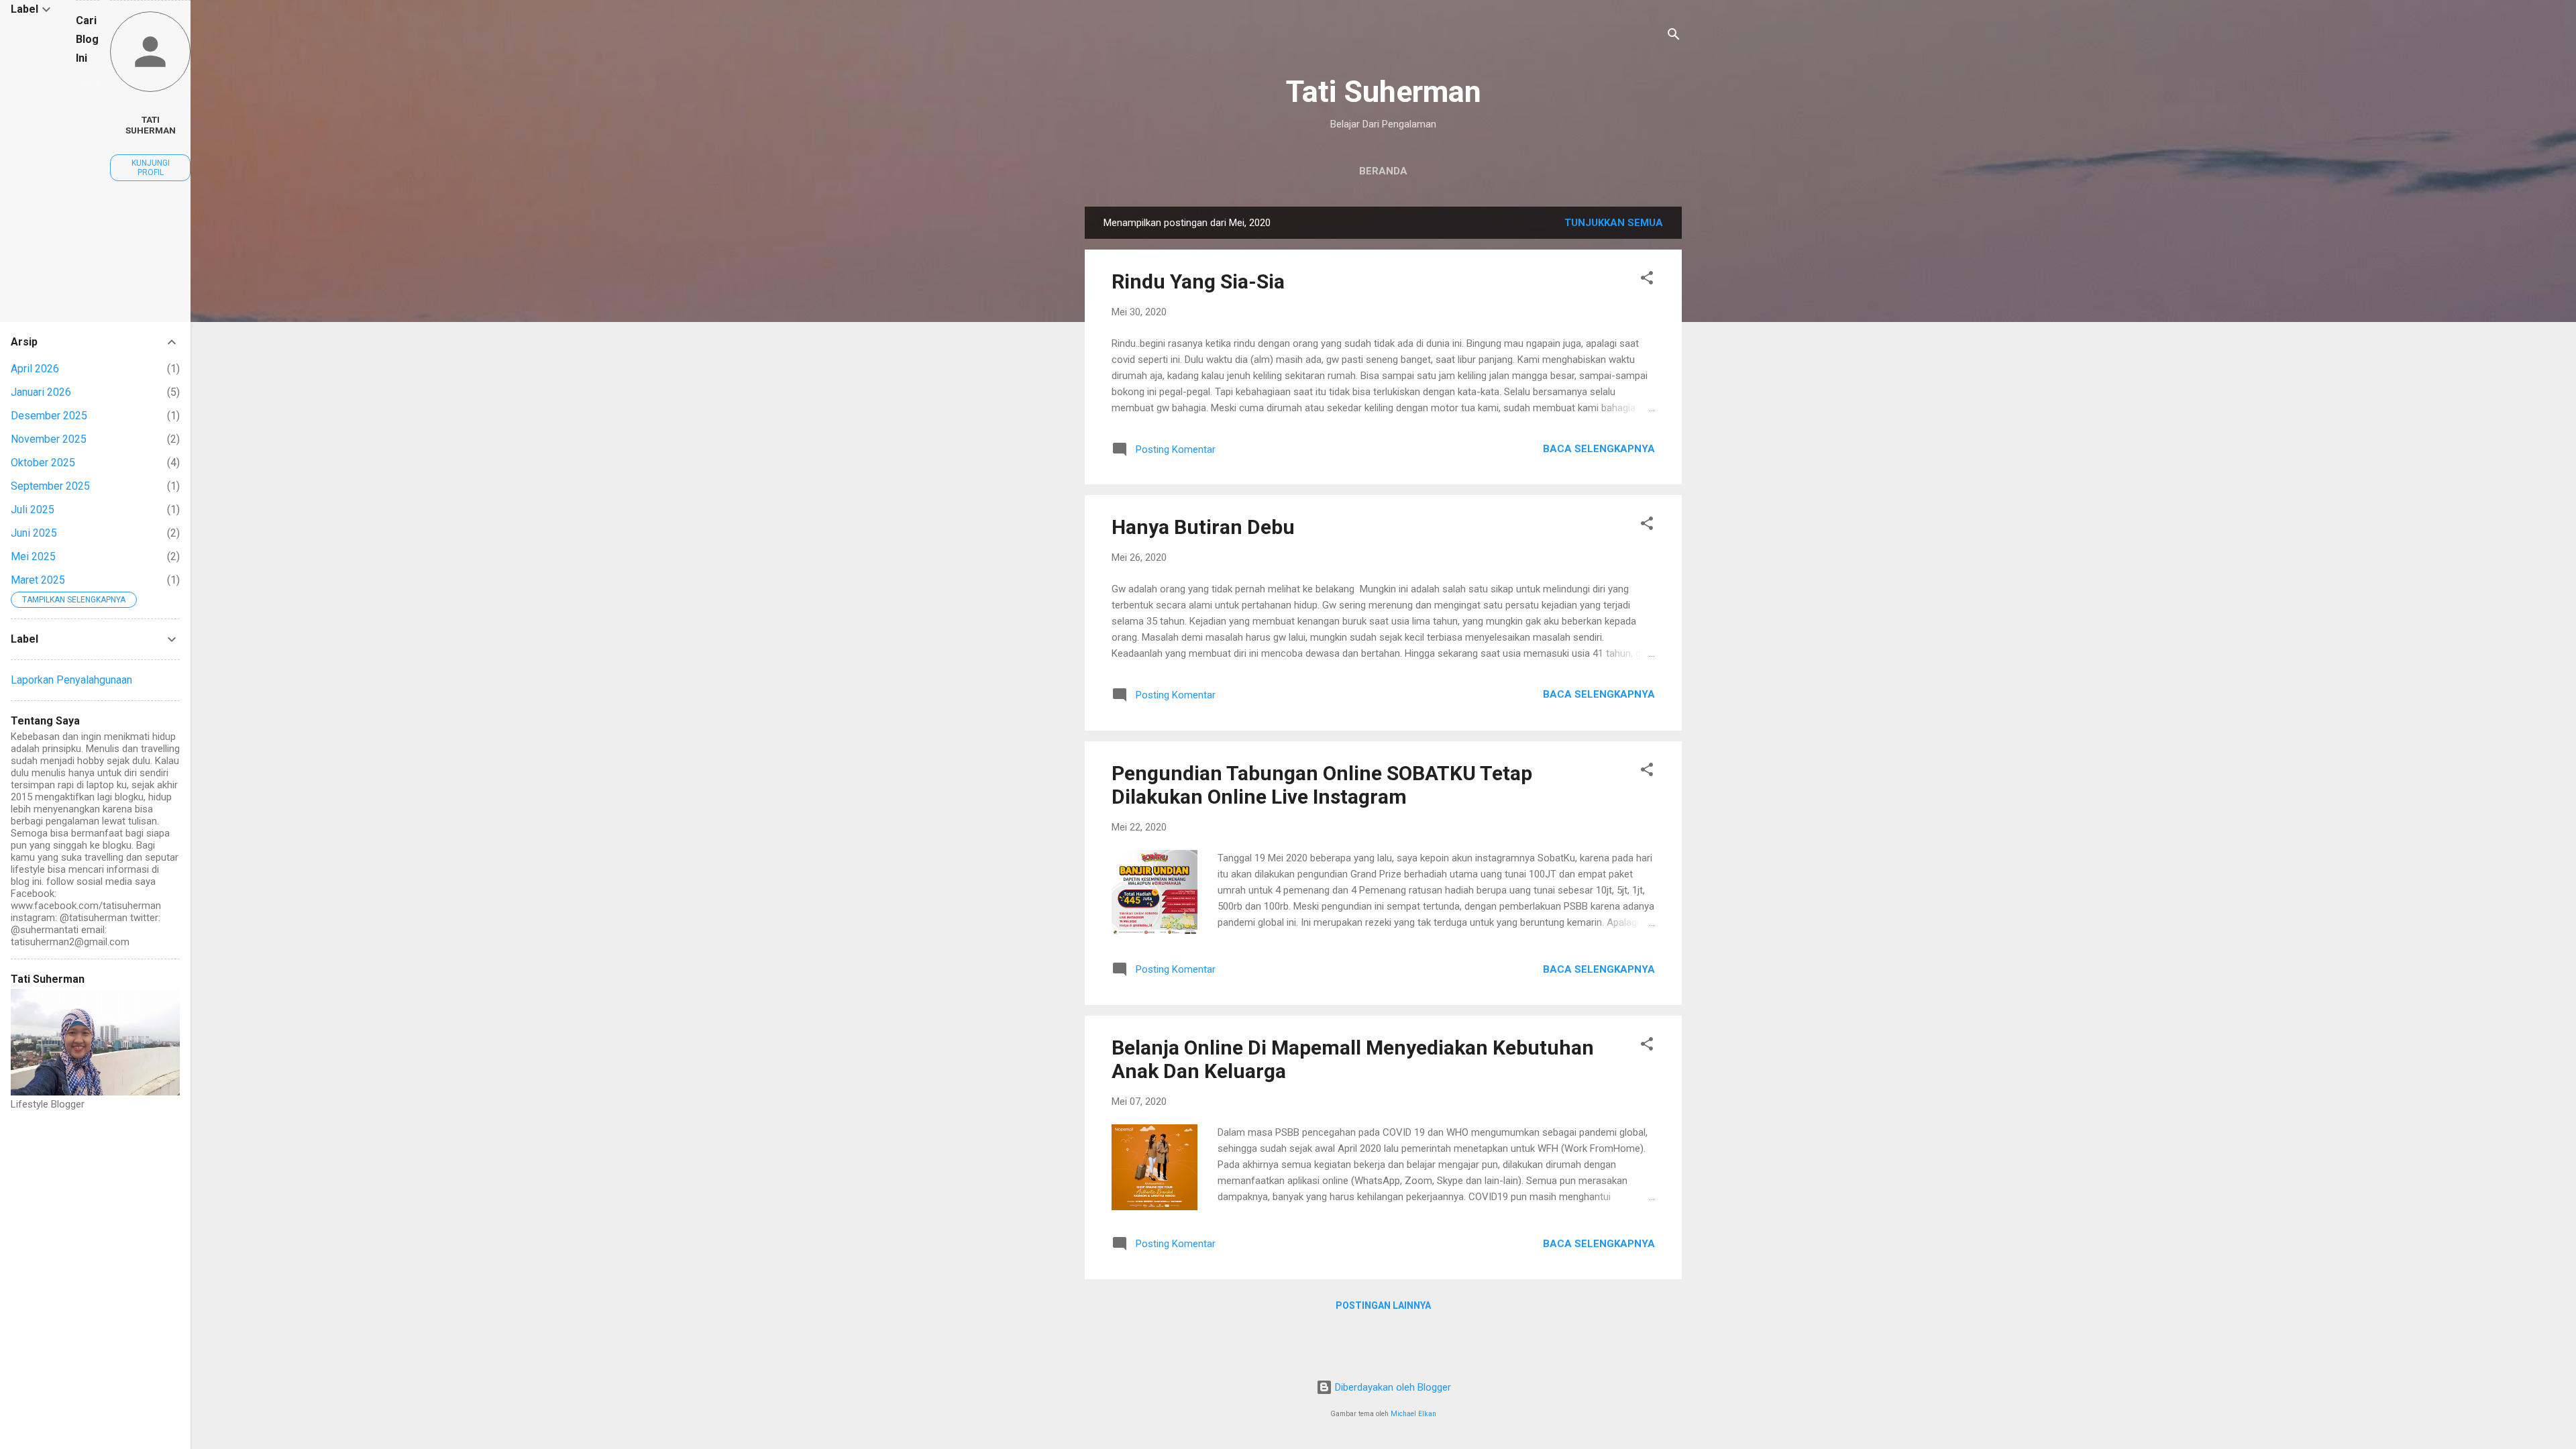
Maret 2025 (38, 580)
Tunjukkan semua (1614, 223)
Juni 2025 (34, 533)
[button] (1647, 280)
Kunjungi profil (151, 168)
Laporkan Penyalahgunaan (71, 680)
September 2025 (50, 486)
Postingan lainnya (1383, 1305)
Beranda (1383, 171)
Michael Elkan (1413, 1414)
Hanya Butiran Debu (1203, 527)
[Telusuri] (1674, 37)
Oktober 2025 (43, 463)
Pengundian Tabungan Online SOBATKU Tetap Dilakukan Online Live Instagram (1322, 785)
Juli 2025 (33, 509)
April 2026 (35, 369)
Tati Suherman (1384, 92)
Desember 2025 (49, 416)
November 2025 (49, 439)
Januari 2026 (41, 392)
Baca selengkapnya (1599, 449)
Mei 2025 (33, 556)
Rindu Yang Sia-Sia (1198, 281)
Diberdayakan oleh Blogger (1392, 1387)
